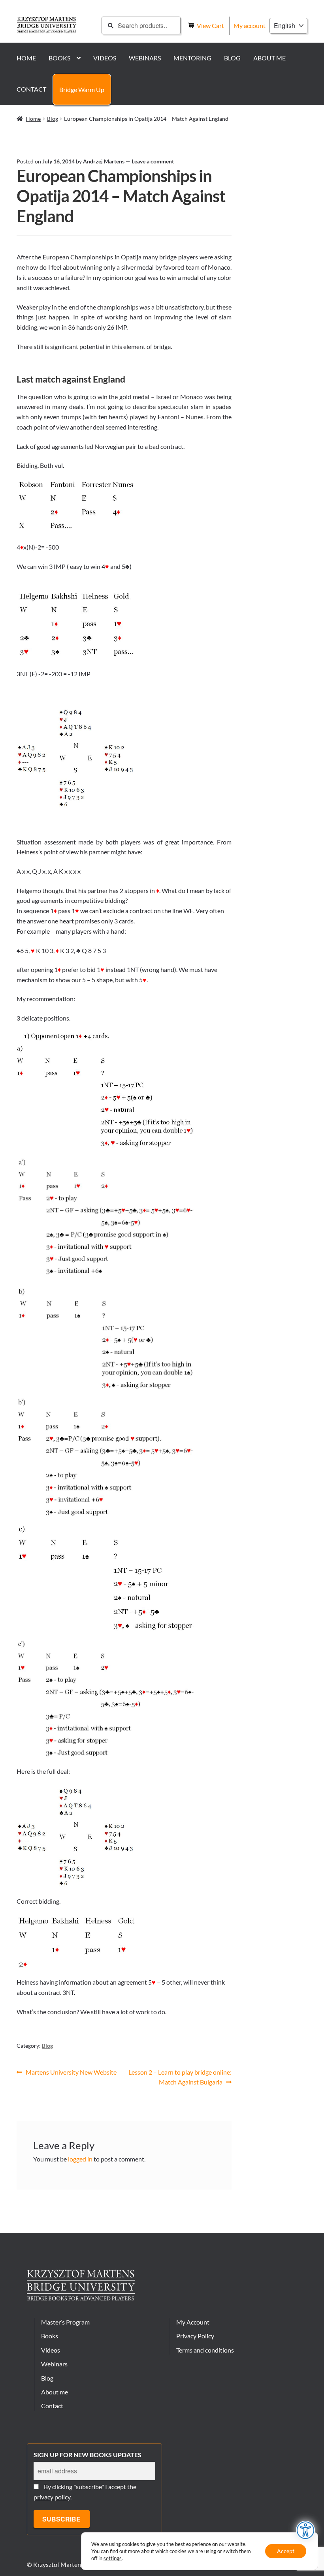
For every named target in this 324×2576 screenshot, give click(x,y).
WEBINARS (145, 58)
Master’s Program (65, 2322)
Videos (51, 2350)
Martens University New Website (71, 2073)
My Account (193, 2322)
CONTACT (31, 89)
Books (50, 2336)
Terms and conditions (205, 2350)
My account (250, 25)
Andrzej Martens (104, 161)
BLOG (232, 58)
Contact (52, 2406)
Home (33, 119)
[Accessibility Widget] (306, 2530)
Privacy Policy (195, 2336)
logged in (80, 2159)
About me (55, 2392)
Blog (53, 119)
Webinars (54, 2364)
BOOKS (59, 58)
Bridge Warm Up (82, 89)
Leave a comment (153, 161)
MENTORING (192, 58)
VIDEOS (105, 58)
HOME (26, 58)
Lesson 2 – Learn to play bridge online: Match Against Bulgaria (180, 2077)
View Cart (211, 25)
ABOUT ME (269, 58)
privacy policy (52, 2497)
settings (113, 2558)
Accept (286, 2551)
